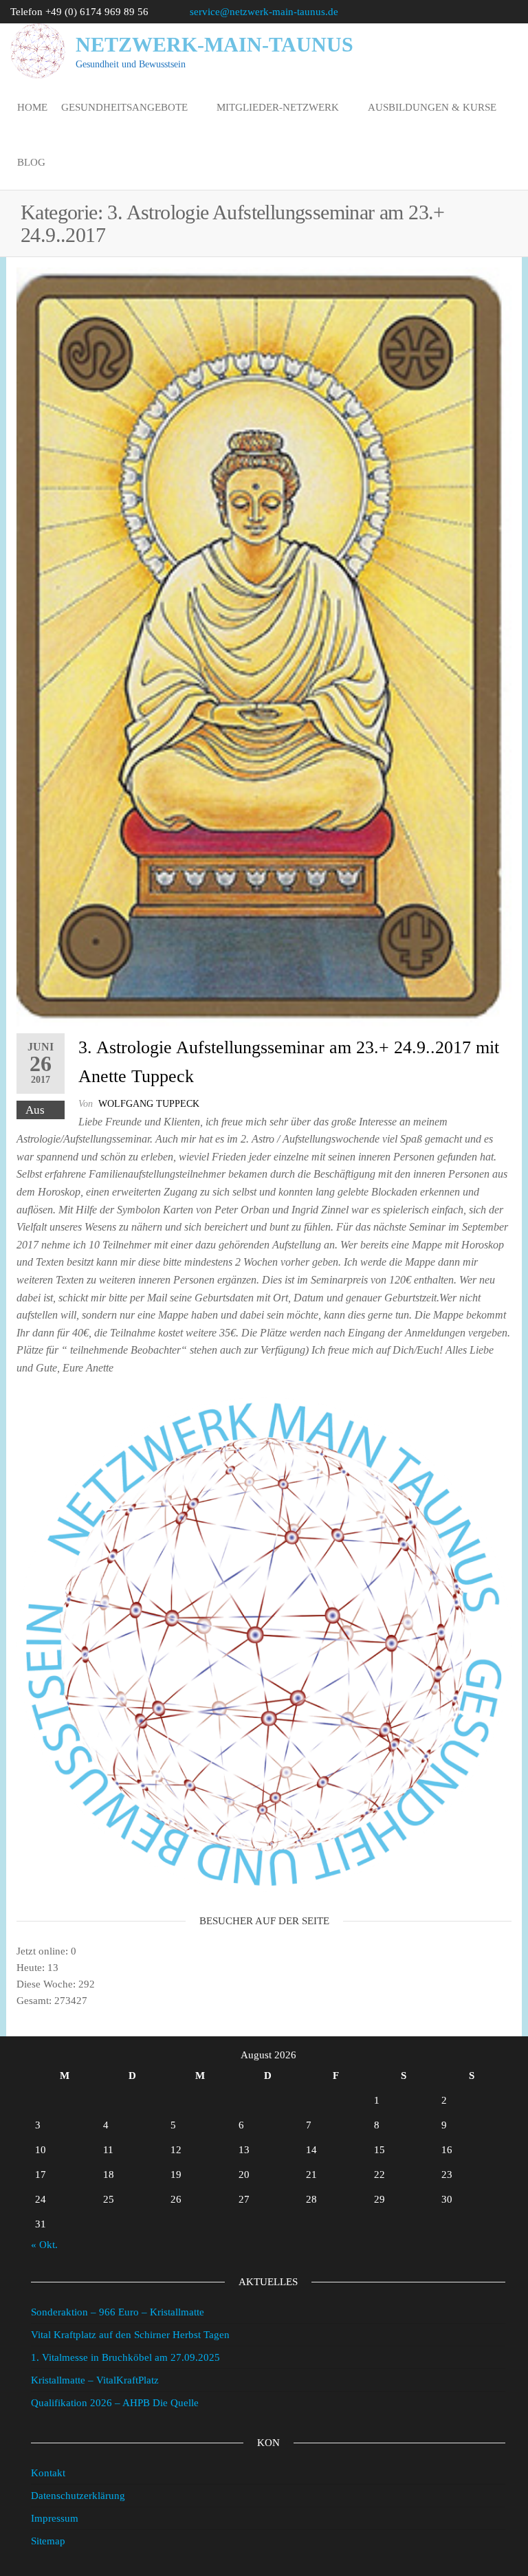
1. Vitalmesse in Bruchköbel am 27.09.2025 (125, 2357)
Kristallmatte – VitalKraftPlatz (95, 2380)
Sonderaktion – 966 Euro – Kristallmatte (118, 2312)
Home (32, 107)
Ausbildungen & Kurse (432, 107)
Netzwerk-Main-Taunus (214, 44)
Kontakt (48, 2473)
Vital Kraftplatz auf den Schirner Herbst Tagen (130, 2335)
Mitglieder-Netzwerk (278, 107)
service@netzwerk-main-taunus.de (264, 12)
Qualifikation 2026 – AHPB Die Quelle (115, 2403)
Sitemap (48, 2541)
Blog (31, 162)
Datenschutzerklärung (78, 2496)
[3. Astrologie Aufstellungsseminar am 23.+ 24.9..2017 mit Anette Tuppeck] (264, 647)
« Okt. (44, 2245)
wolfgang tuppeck (149, 1104)
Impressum (55, 2518)
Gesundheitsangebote (124, 107)
